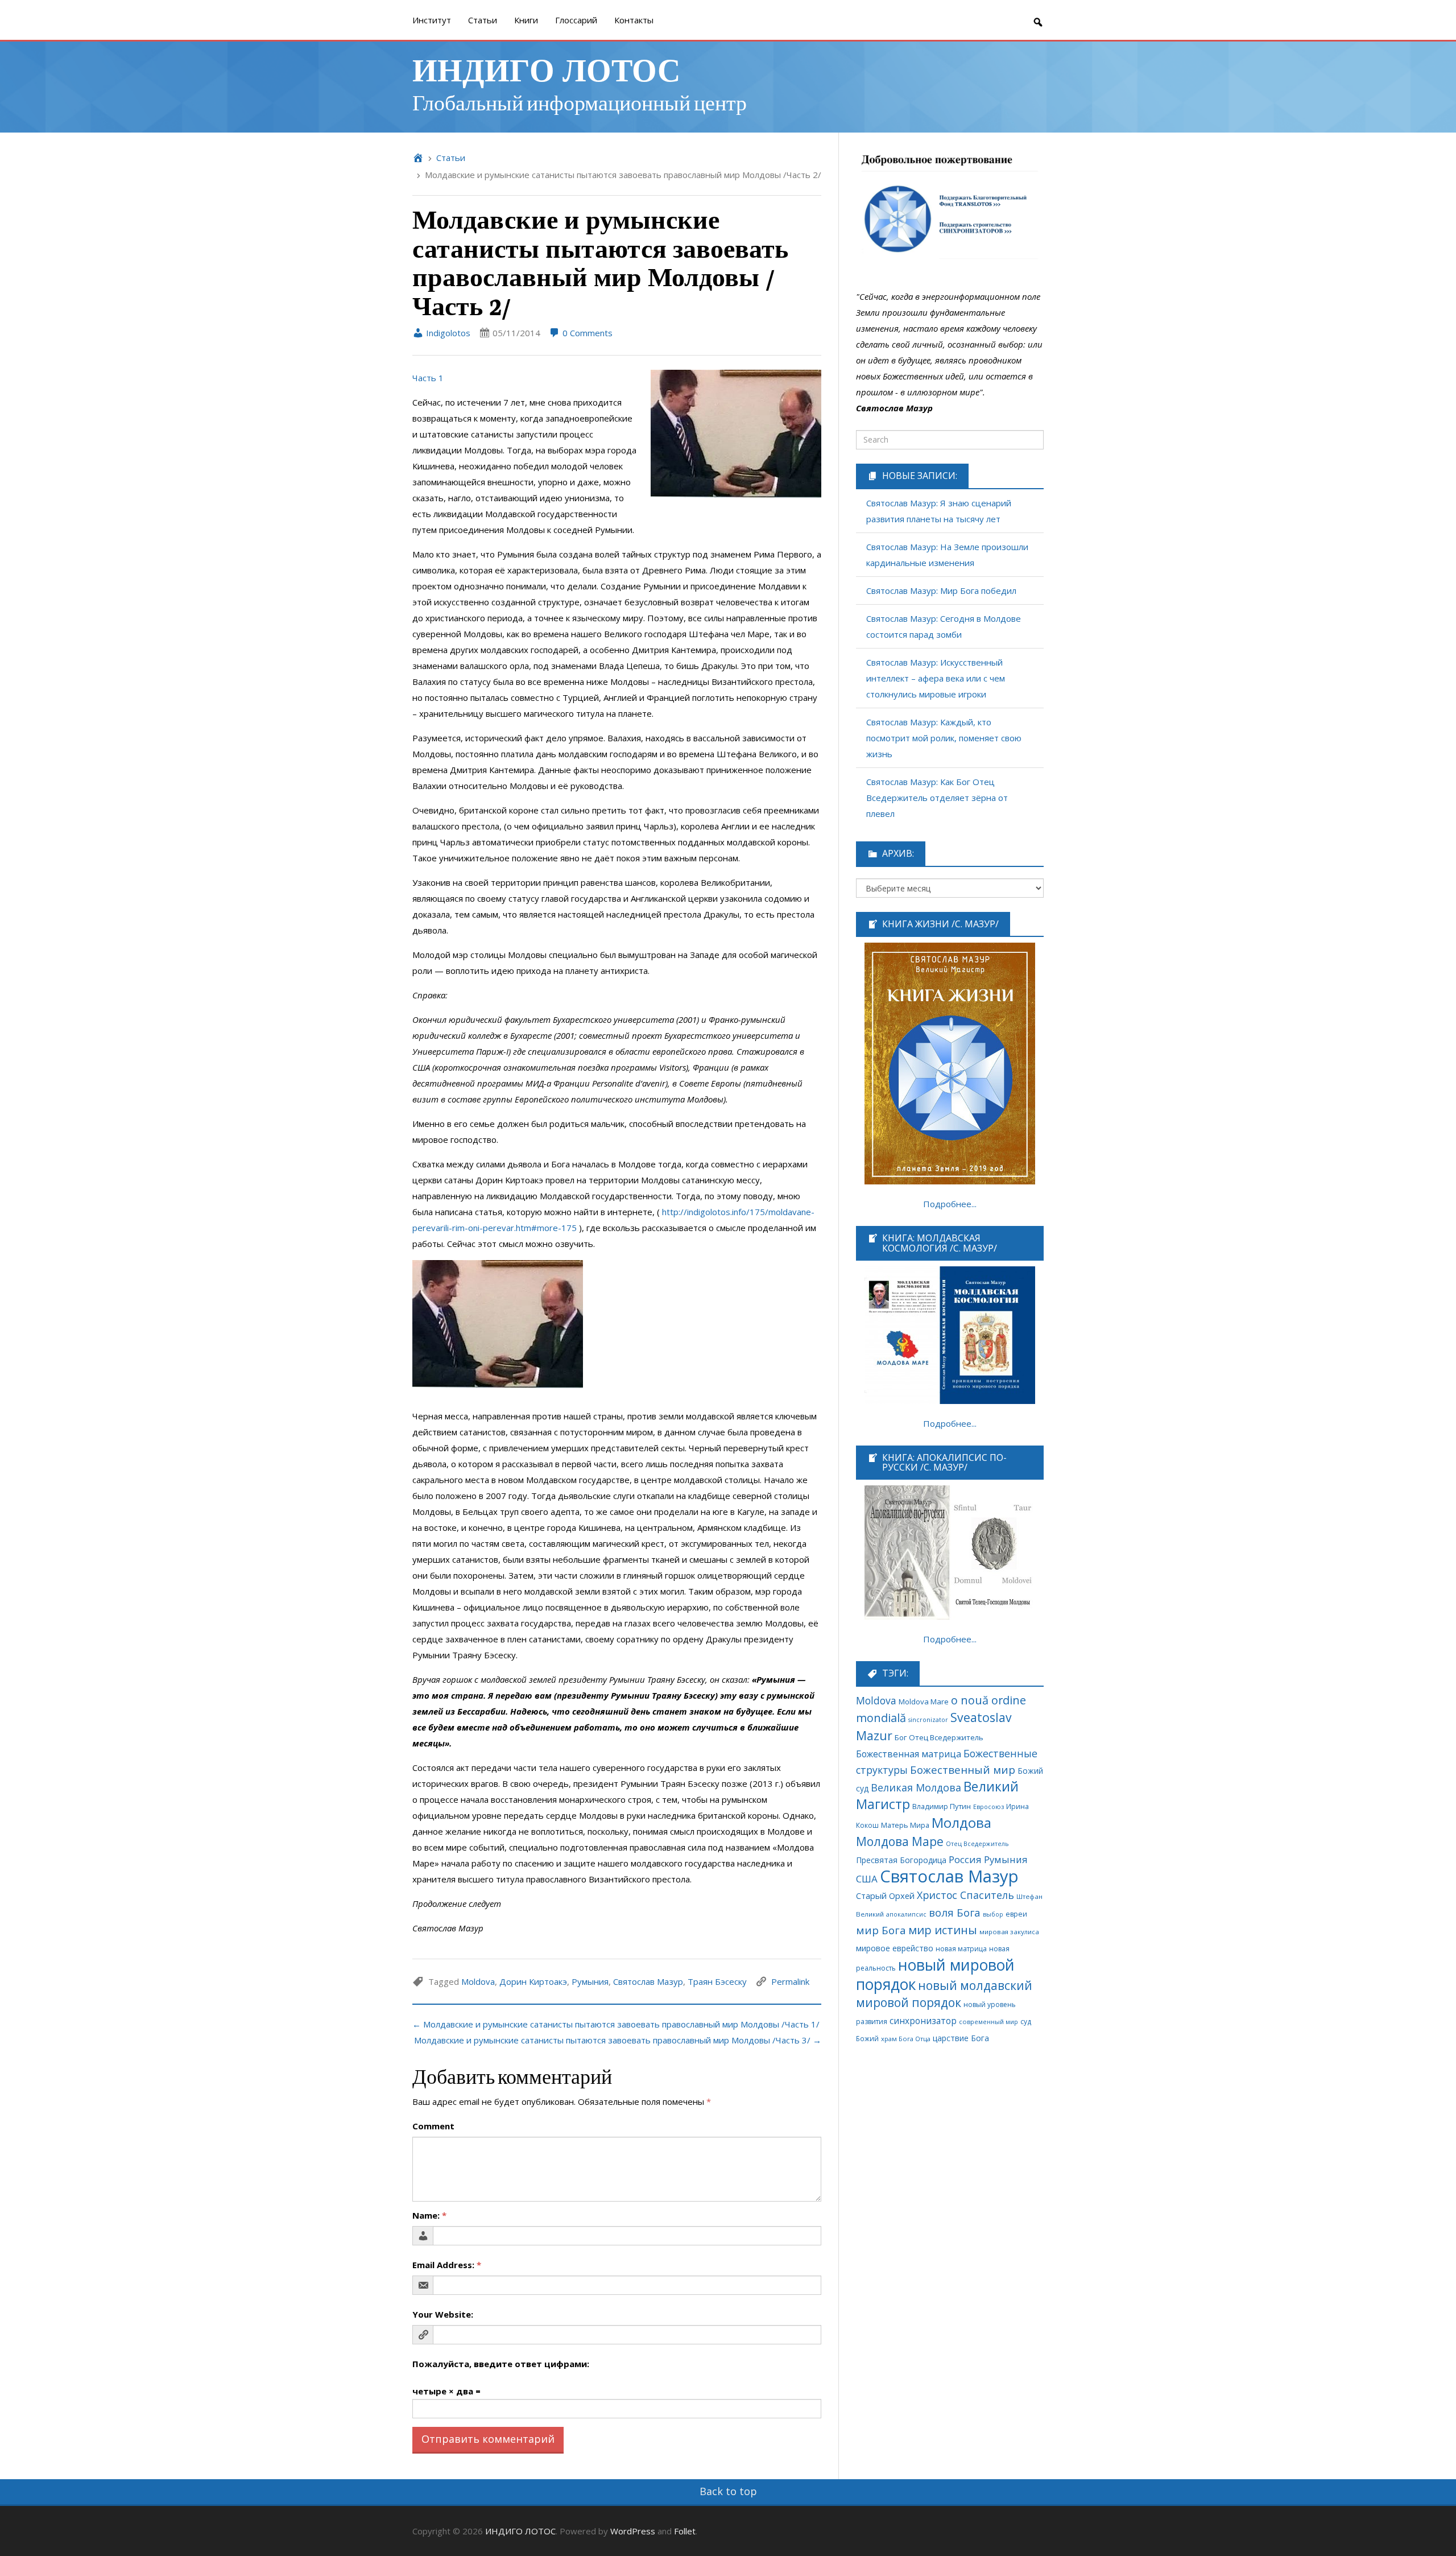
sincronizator (928, 1719)
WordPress (633, 2531)
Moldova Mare (924, 1702)
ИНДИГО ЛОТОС (546, 69)
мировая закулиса (1009, 1932)
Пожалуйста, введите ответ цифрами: (501, 2364)
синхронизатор (923, 2021)
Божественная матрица (909, 1754)
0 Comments (586, 333)
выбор (993, 1914)
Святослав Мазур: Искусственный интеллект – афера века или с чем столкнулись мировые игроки (936, 678)
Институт (432, 20)
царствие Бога (961, 2038)
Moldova (478, 1981)
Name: (429, 2215)
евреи (1016, 1914)
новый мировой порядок (935, 1975)
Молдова (961, 1823)
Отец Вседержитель (977, 1843)
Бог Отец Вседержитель (939, 1737)
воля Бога (955, 1912)
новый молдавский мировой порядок (944, 1994)
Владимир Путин (942, 1806)
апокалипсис (906, 1914)
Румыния (590, 1981)
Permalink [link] (790, 1981)
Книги (526, 20)
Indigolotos (447, 333)
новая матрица (961, 1949)
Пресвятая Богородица (901, 1860)
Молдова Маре (900, 1841)
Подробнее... (950, 1204)
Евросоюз (988, 1806)
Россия (965, 1859)
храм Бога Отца (906, 2039)
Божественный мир (963, 1770)
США (867, 1879)
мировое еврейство (895, 1948)
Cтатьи (483, 20)
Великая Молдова (916, 1787)
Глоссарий (576, 20)
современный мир (988, 2022)
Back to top (728, 2491)
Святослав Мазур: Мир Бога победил (941, 591)
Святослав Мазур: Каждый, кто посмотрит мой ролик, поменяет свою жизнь (944, 738)
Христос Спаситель (965, 1895)
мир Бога (881, 1930)
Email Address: (447, 2265)
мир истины (943, 1930)
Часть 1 (428, 378)
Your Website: (443, 2314)
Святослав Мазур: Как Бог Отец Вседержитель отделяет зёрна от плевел (937, 798)
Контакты (634, 20)
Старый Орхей (885, 1896)
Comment (433, 2126)
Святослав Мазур (648, 1981)
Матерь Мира (905, 1825)
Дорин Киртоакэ (533, 1981)
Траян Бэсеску (717, 1981)
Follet (685, 2531)
